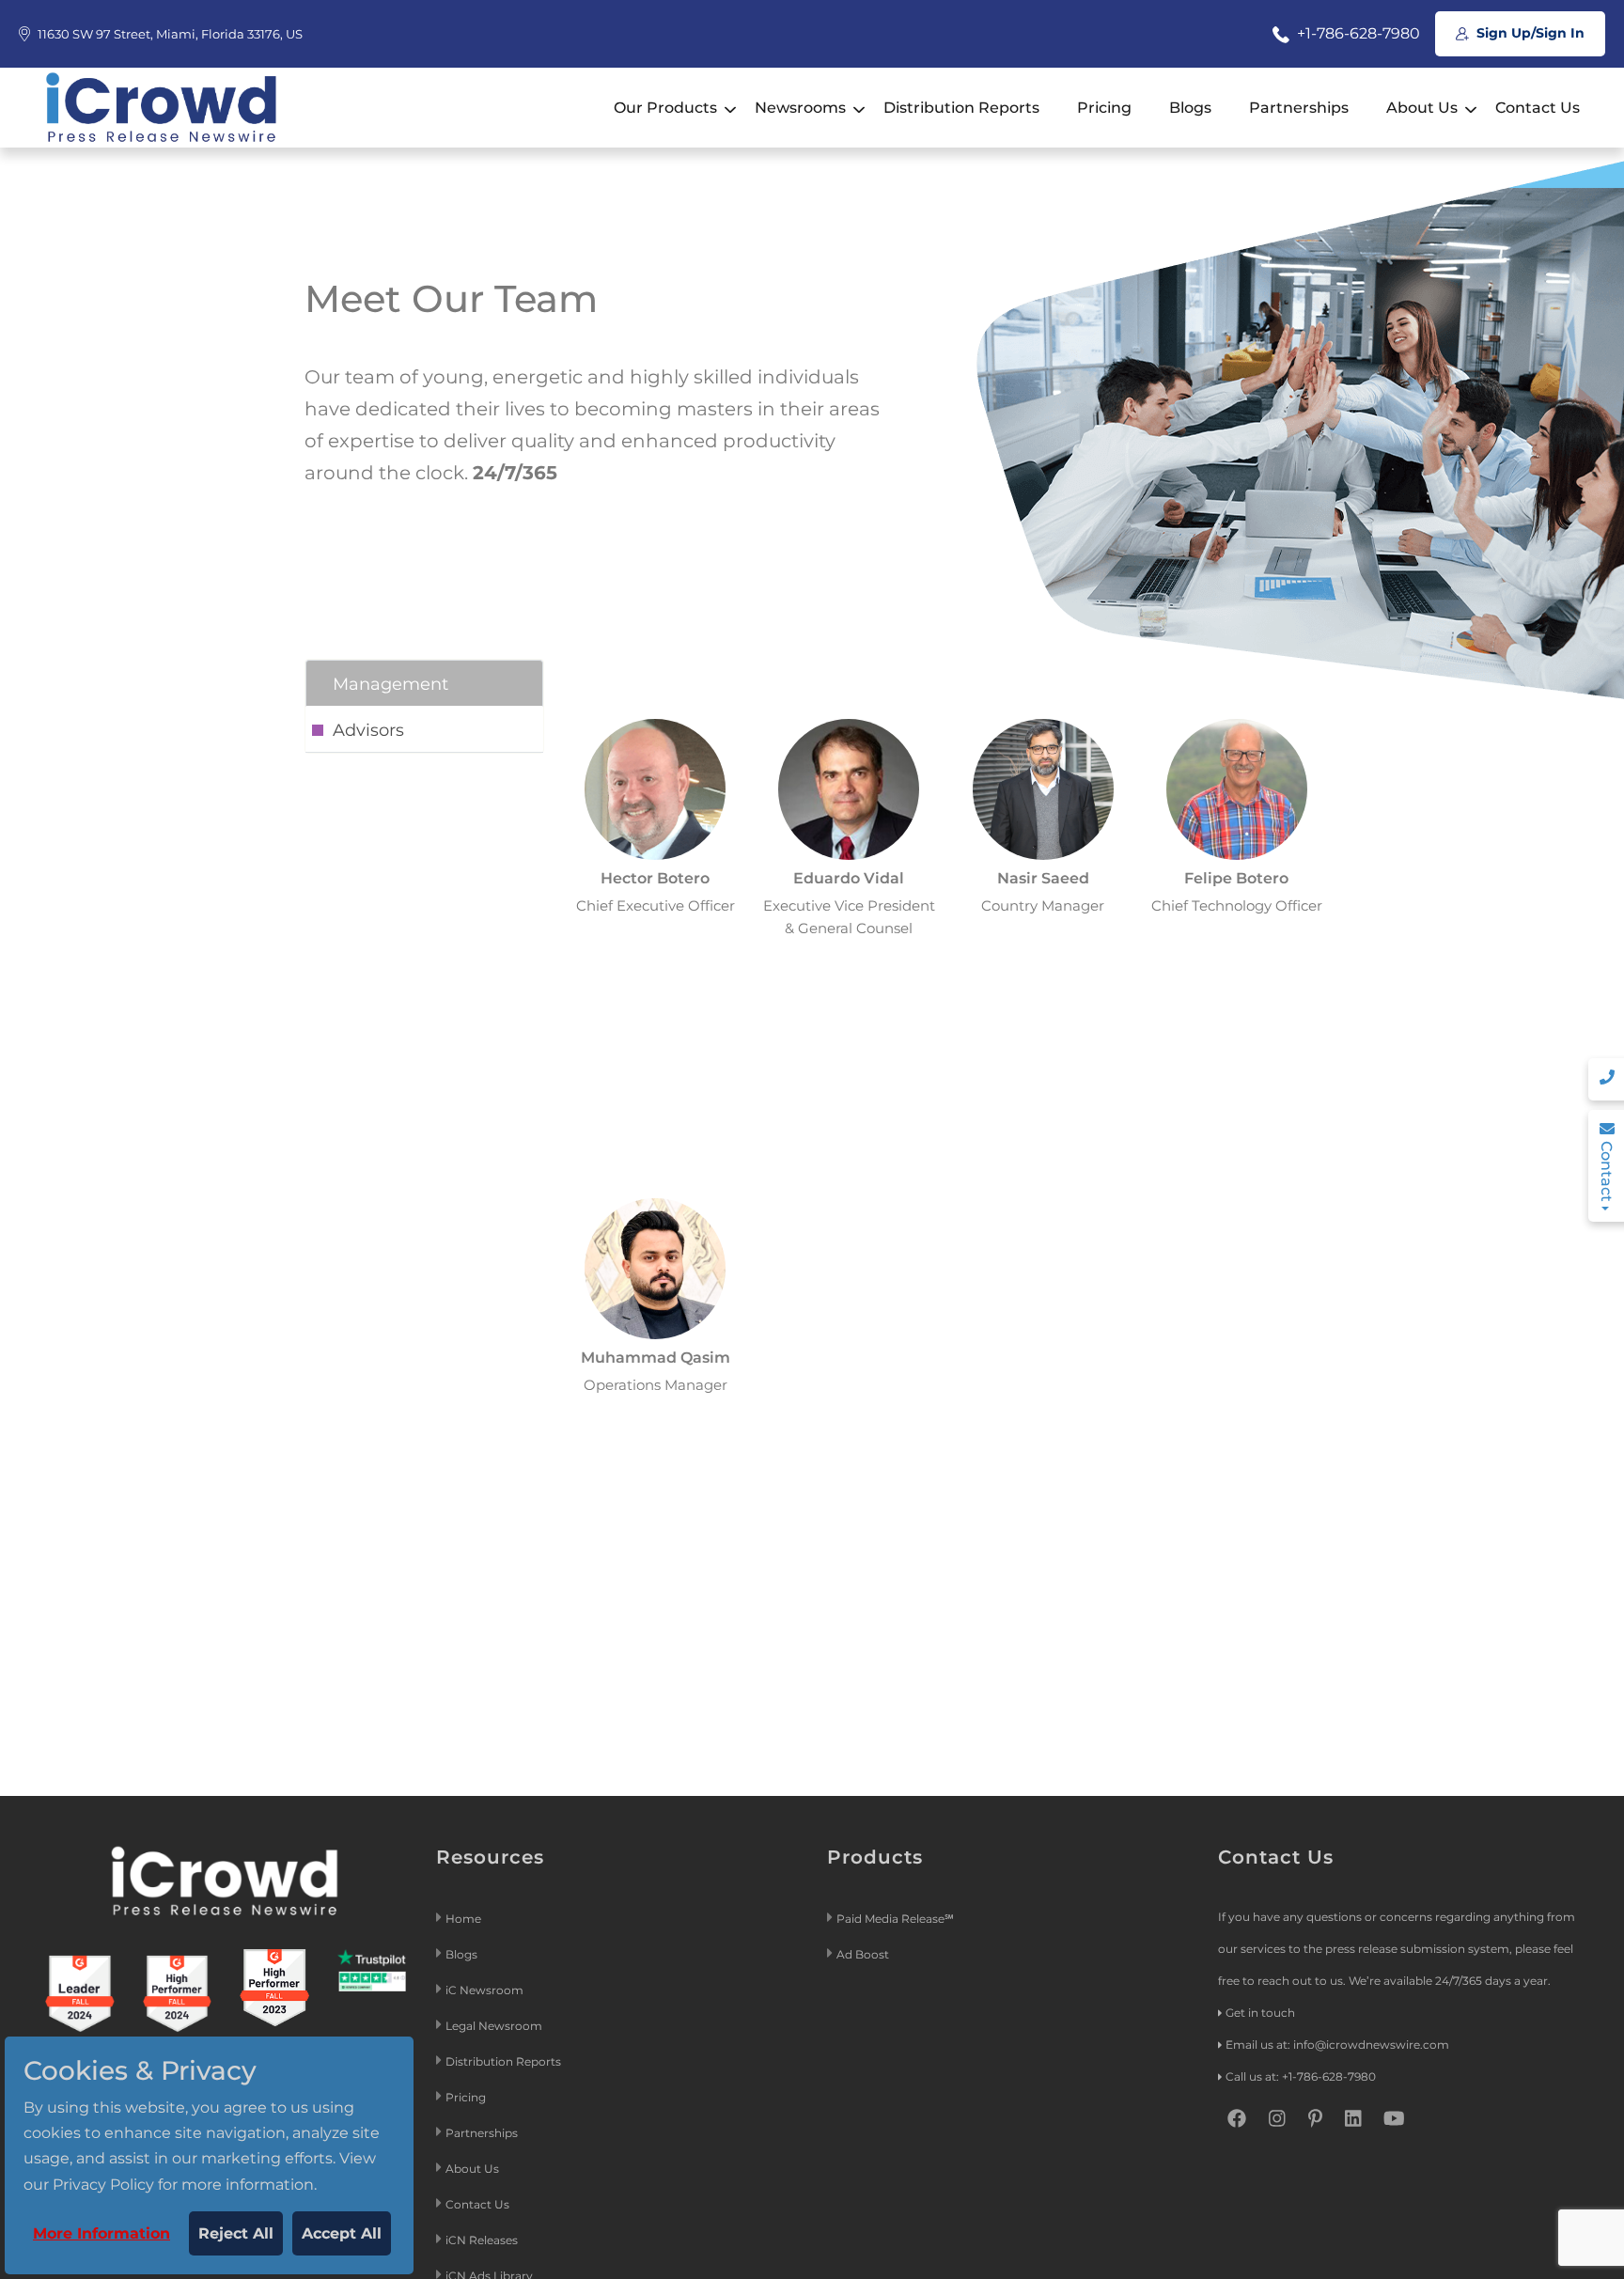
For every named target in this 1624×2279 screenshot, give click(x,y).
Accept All (342, 2233)
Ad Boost (863, 1954)
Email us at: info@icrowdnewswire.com (1337, 2045)
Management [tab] (390, 684)
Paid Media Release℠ (895, 1919)
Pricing (1104, 108)
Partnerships (1299, 108)
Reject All (236, 2233)
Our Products (665, 108)
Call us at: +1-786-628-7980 (1301, 2076)
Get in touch (1260, 2013)
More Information (101, 2233)
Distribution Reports (961, 108)
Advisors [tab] (368, 730)
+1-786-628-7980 (1357, 33)
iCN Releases (482, 2240)
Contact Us (1538, 108)
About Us (1422, 108)
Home (463, 1919)
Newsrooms (800, 108)
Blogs (1190, 108)
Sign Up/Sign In (1529, 33)
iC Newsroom (486, 1990)
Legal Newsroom (495, 2026)
